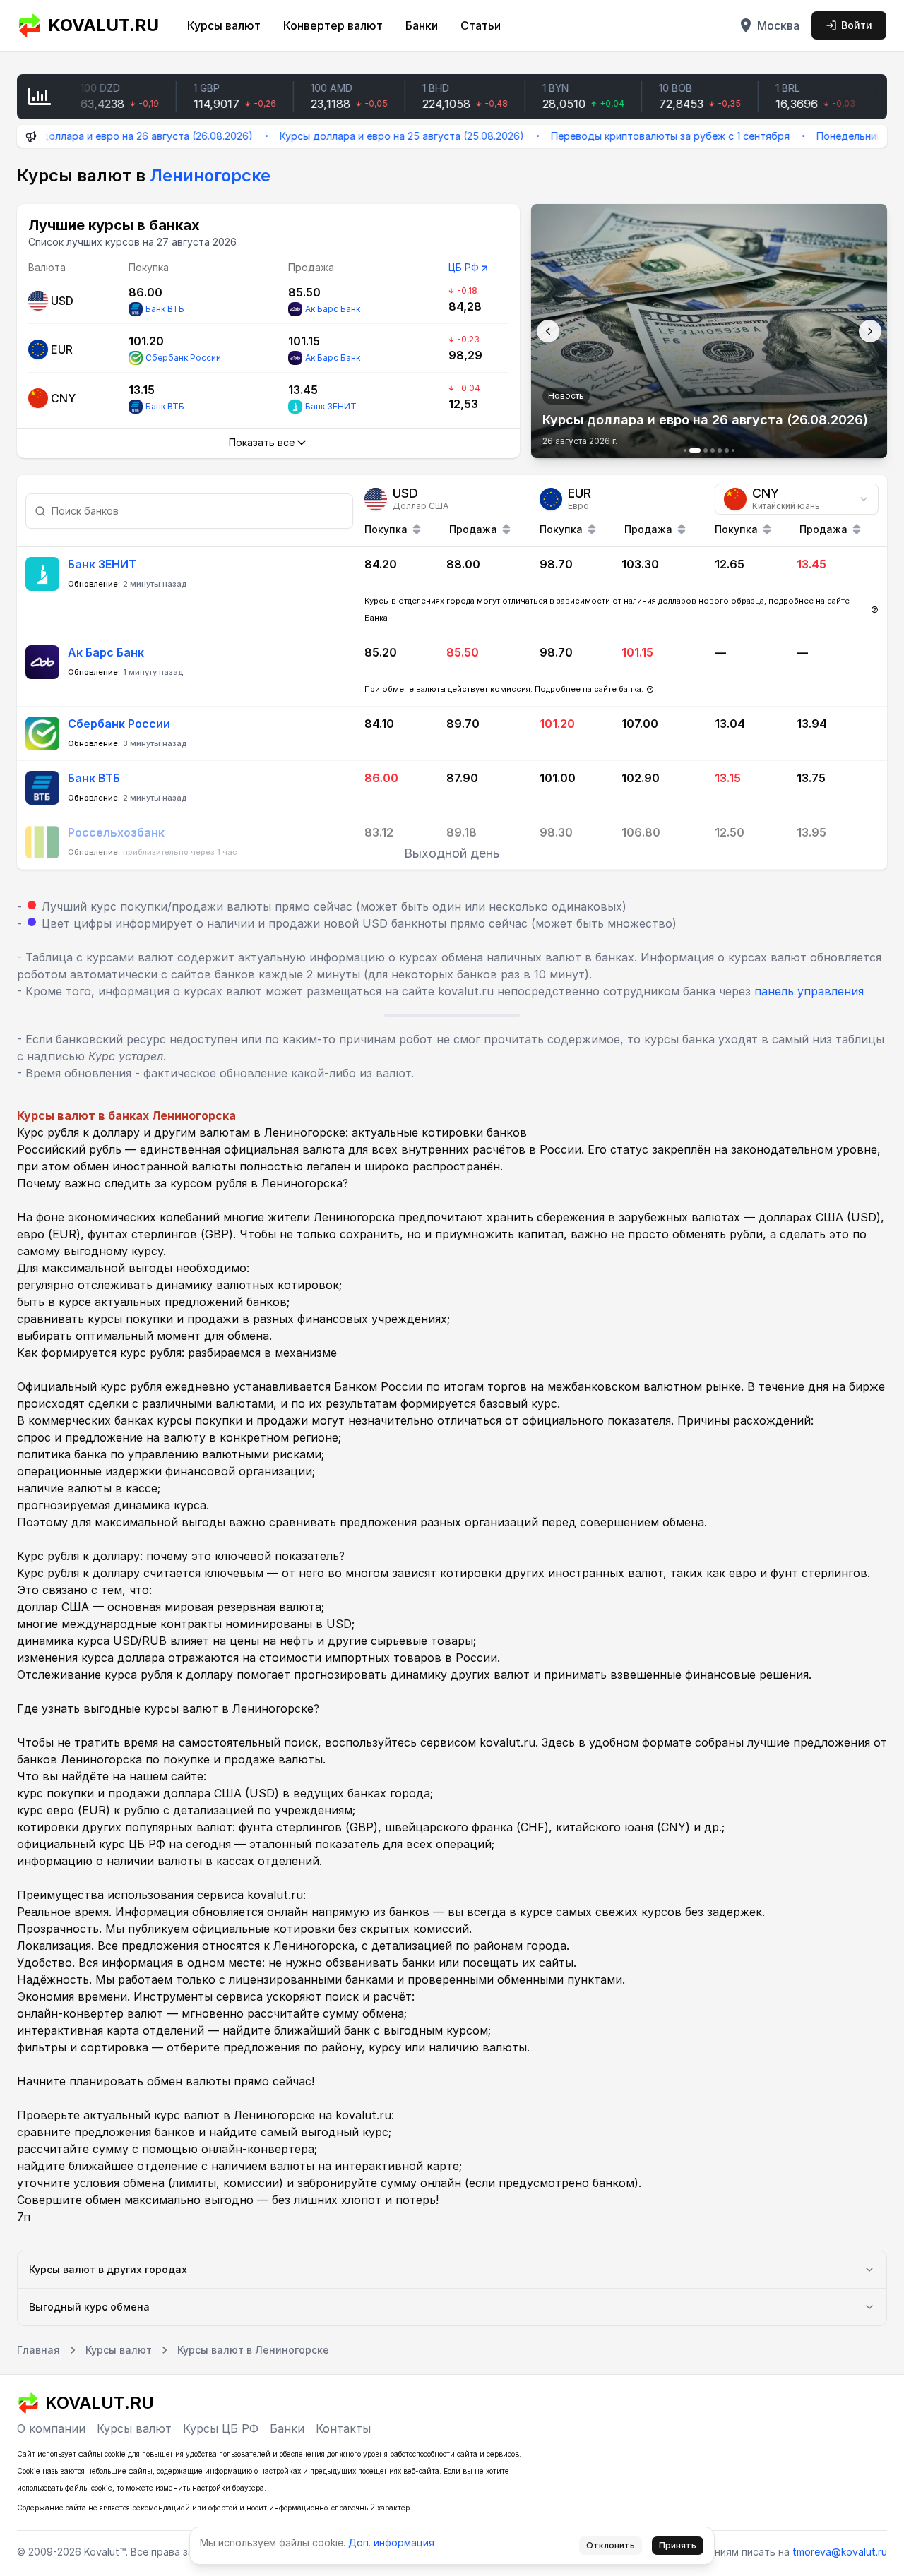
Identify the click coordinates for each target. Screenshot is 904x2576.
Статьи (481, 25)
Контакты (343, 2428)
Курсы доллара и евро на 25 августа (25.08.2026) (353, 136)
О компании (51, 2428)
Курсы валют (224, 25)
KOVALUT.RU (103, 25)
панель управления (809, 991)
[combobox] (797, 499)
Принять (678, 2545)
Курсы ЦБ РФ (221, 2428)
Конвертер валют (333, 25)
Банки (422, 25)
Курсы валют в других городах (108, 2269)
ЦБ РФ (464, 267)
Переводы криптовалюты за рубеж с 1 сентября (621, 136)
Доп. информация (391, 2542)
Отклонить (611, 2545)
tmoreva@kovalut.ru (840, 2552)
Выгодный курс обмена (89, 2307)
